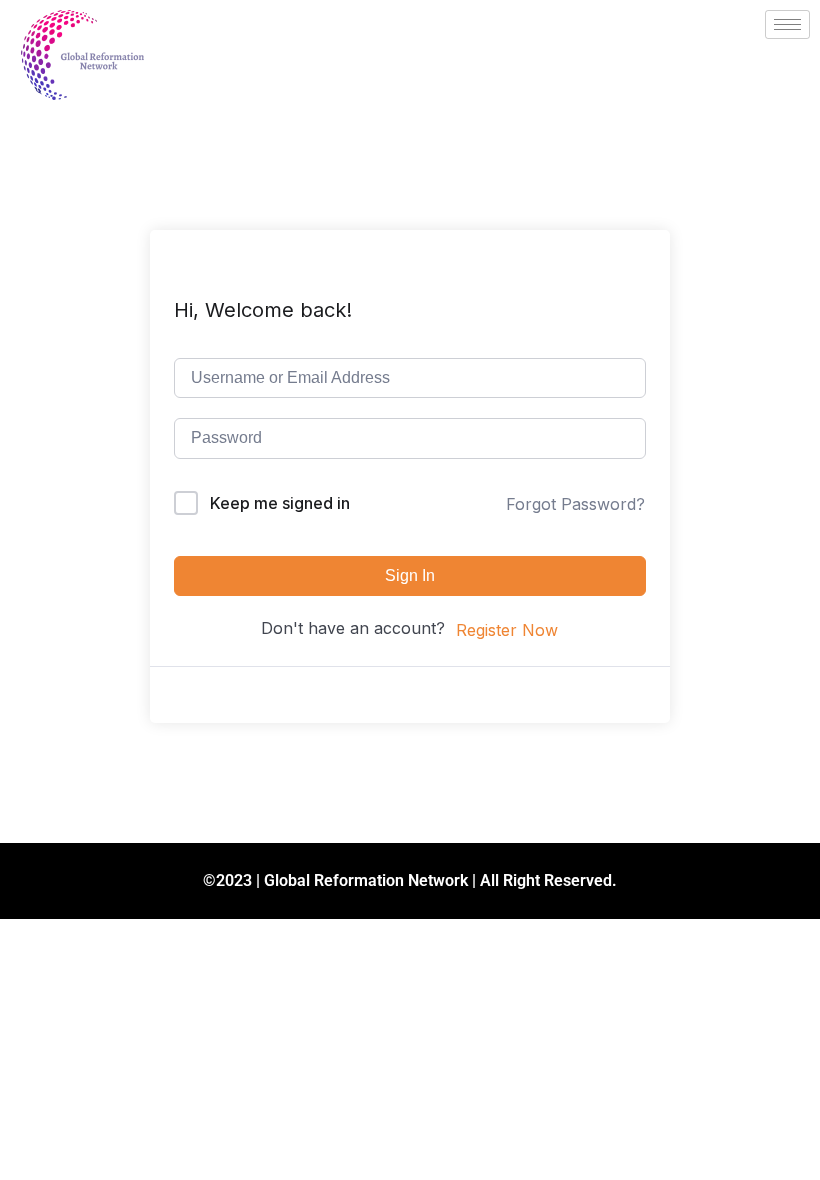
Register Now (507, 630)
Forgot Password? (575, 504)
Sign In (410, 575)
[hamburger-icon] (787, 24)
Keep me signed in (280, 503)
